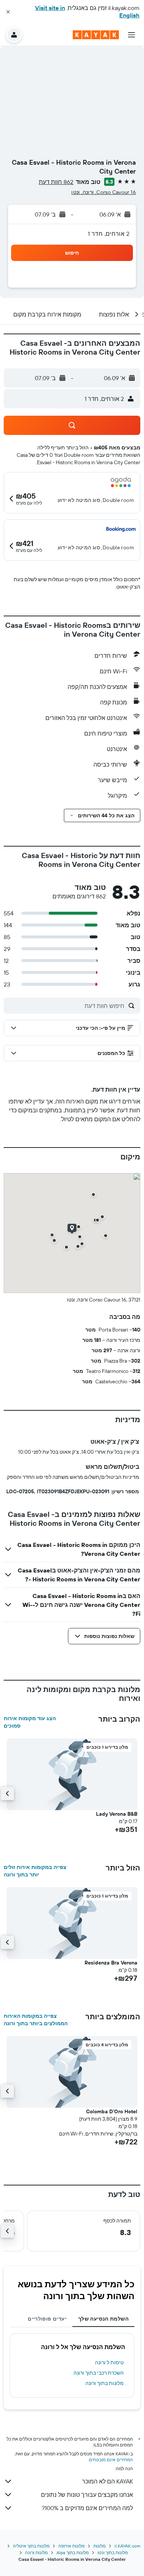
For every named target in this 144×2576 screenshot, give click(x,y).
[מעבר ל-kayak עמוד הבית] (96, 35)
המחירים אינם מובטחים (111, 2460)
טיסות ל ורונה (109, 2362)
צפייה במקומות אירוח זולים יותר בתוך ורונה (35, 1871)
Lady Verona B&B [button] (117, 1814)
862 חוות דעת (56, 182)
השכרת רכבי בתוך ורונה (99, 2373)
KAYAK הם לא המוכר (107, 2481)
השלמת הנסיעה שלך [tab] (103, 2319)
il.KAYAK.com (127, 2546)
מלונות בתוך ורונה (104, 2383)
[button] (8, 12)
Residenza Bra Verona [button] (111, 1963)
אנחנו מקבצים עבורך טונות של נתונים (87, 2495)
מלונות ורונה (36, 2552)
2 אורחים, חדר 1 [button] (109, 234)
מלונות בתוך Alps (73, 2552)
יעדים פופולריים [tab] (47, 2319)
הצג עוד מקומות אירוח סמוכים (30, 1722)
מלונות (100, 2546)
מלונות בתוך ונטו (113, 2552)
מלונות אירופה (71, 2546)
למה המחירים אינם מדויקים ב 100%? (87, 2508)
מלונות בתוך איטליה (31, 2546)
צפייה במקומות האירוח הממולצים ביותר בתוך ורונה (36, 2020)
